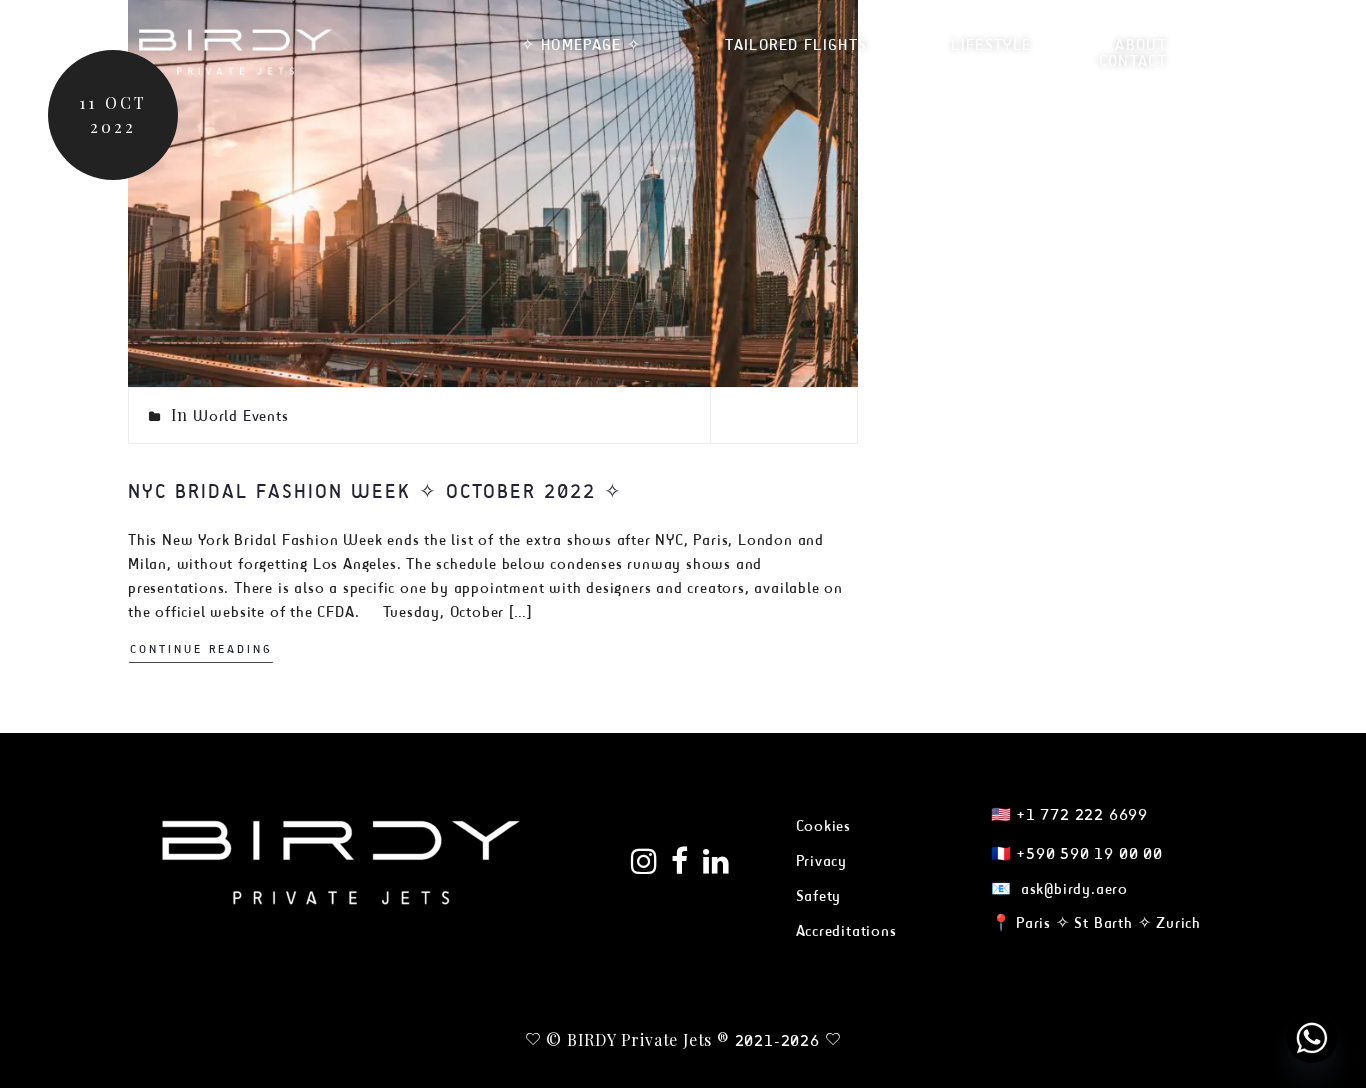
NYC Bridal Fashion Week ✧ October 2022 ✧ (375, 491)
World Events (241, 415)
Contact (1133, 60)
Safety (819, 895)
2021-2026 (777, 1040)
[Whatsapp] (1312, 1038)
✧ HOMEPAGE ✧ (581, 44)
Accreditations (846, 930)
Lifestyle (991, 44)
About (1141, 44)
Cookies (824, 825)
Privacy (822, 860)
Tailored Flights (796, 44)
